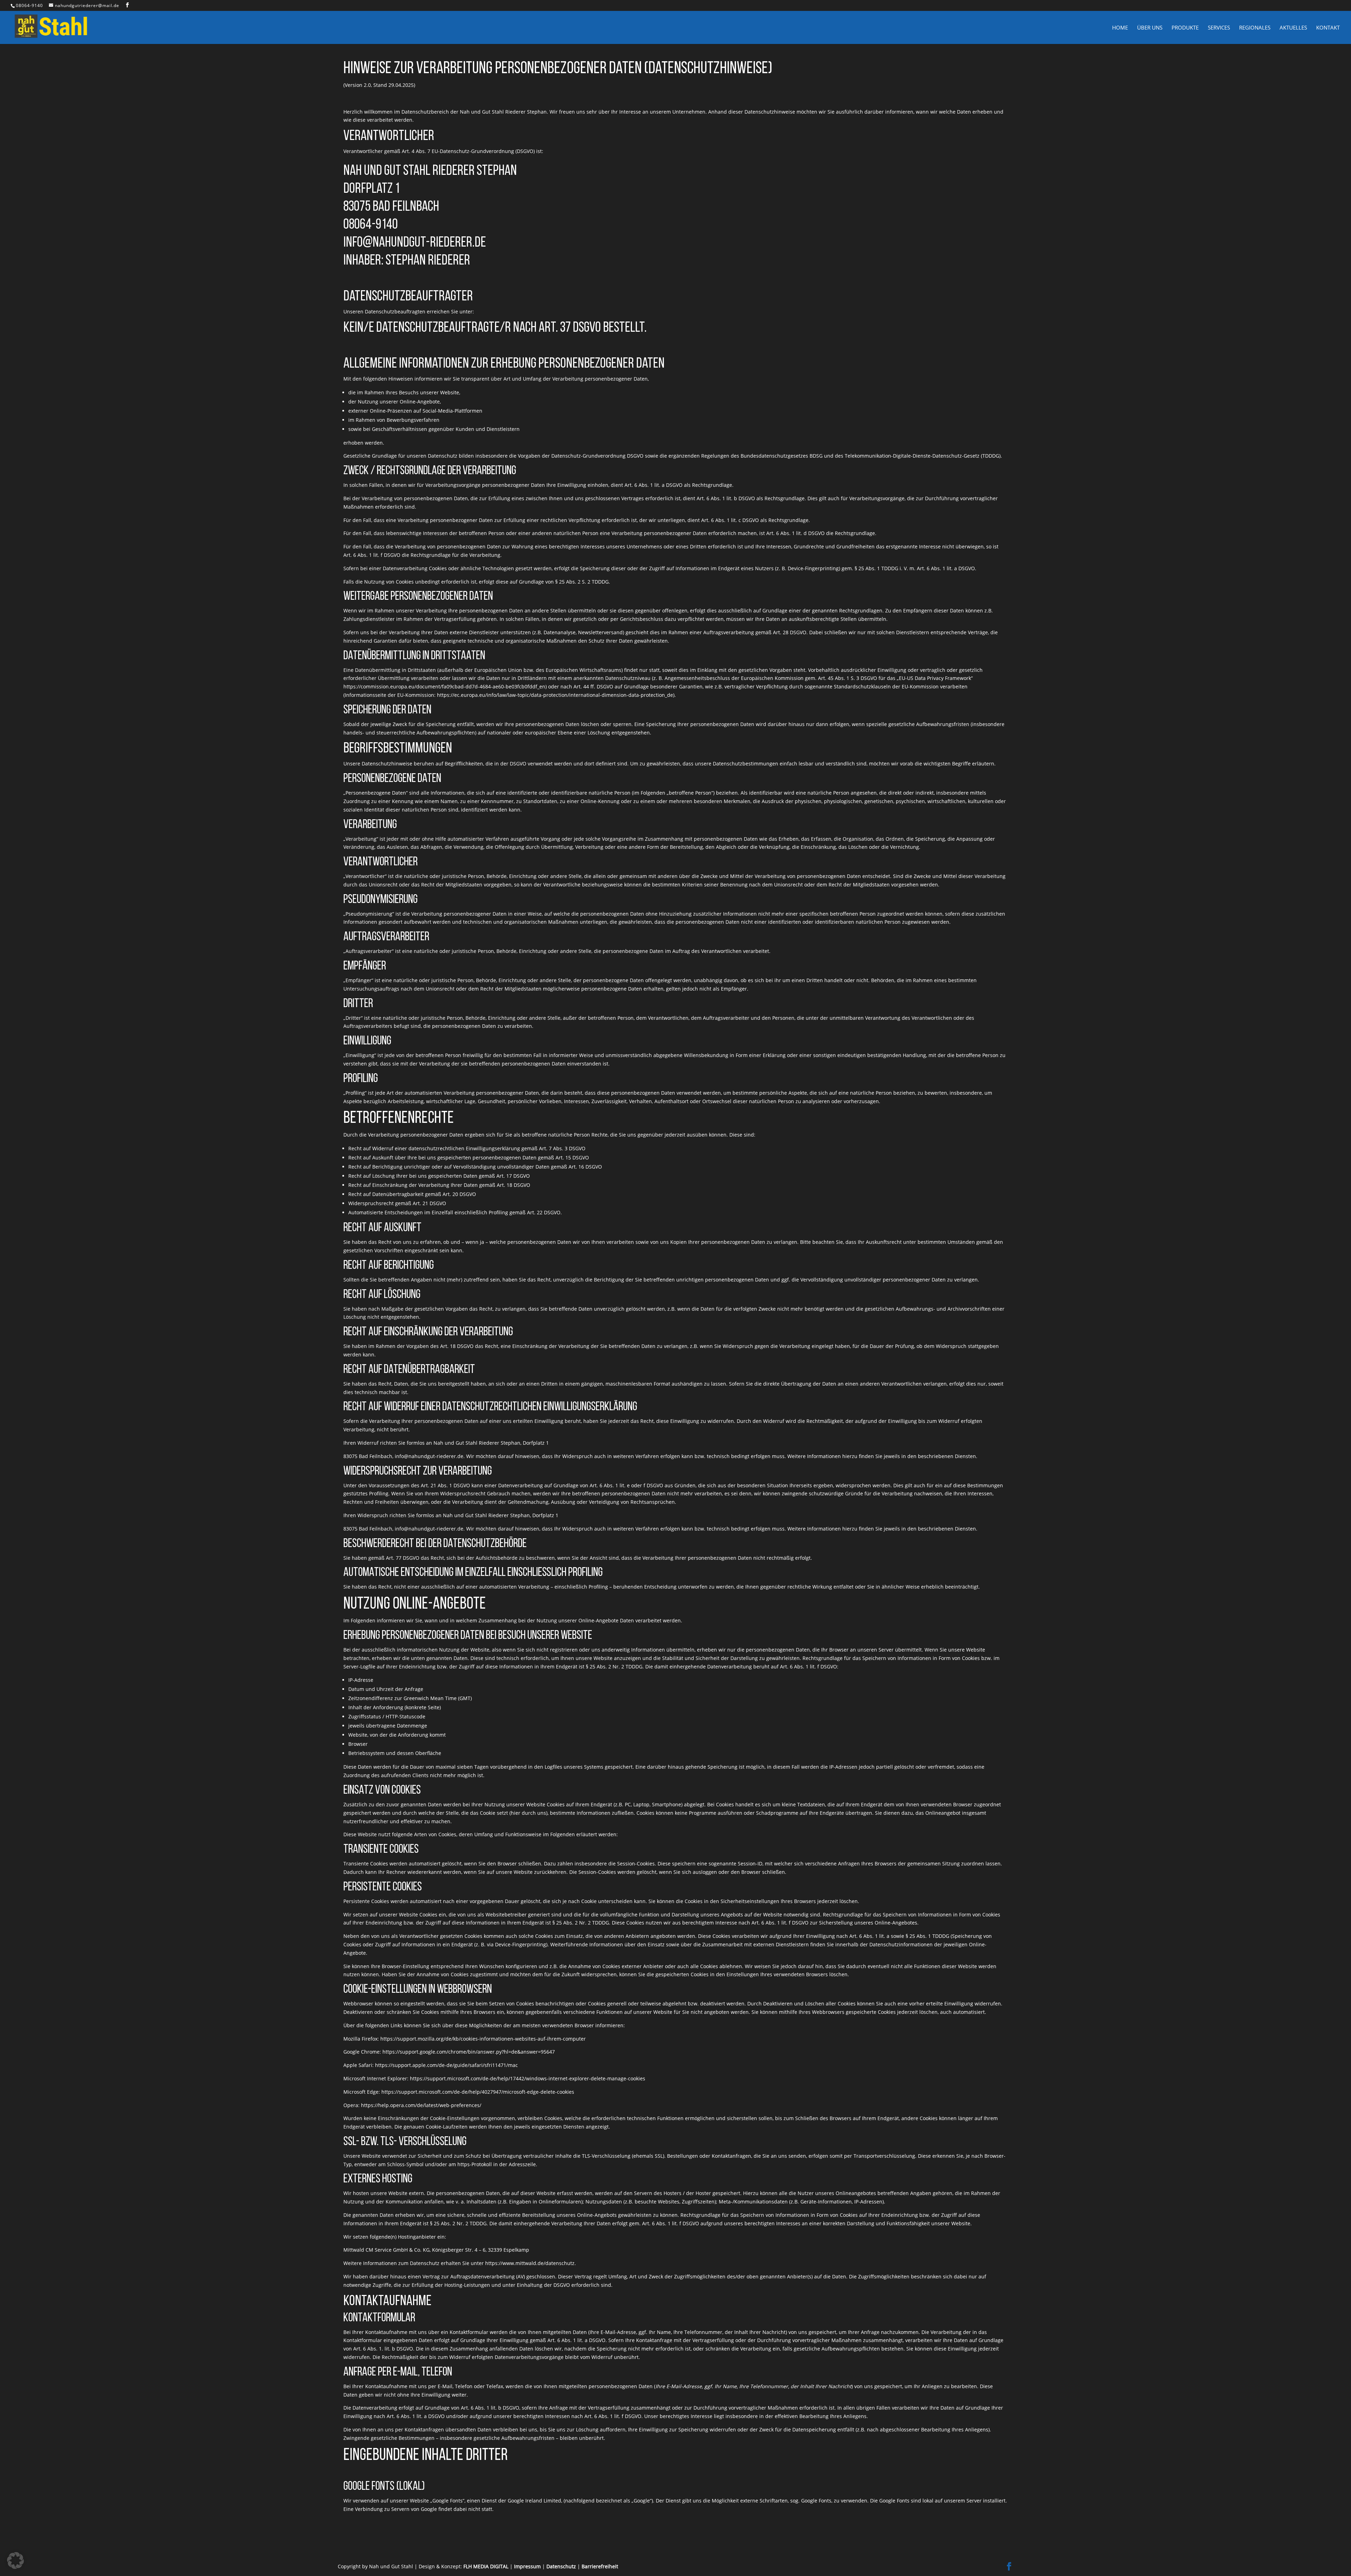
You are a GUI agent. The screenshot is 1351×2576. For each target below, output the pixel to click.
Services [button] (1219, 28)
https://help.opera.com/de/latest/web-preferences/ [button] (421, 2105)
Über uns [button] (1150, 28)
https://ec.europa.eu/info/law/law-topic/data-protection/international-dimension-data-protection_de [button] (555, 695)
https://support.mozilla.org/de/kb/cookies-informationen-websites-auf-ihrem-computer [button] (483, 2039)
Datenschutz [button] (561, 2566)
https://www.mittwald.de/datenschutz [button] (530, 2263)
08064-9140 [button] (29, 5)
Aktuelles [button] (1293, 28)
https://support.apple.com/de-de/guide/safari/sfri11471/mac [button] (446, 2065)
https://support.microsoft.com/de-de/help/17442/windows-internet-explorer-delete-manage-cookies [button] (528, 2078)
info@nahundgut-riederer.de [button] (429, 1456)
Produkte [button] (1185, 28)
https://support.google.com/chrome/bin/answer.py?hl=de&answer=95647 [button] (469, 2052)
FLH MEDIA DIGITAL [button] (486, 2566)
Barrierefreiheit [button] (600, 2566)
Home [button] (1120, 28)
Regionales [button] (1255, 28)
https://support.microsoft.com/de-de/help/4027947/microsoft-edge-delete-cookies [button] (478, 2092)
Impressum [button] (527, 2566)
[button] (128, 5)
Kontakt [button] (1328, 28)
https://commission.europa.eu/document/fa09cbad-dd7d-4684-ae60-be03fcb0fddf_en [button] (444, 686)
